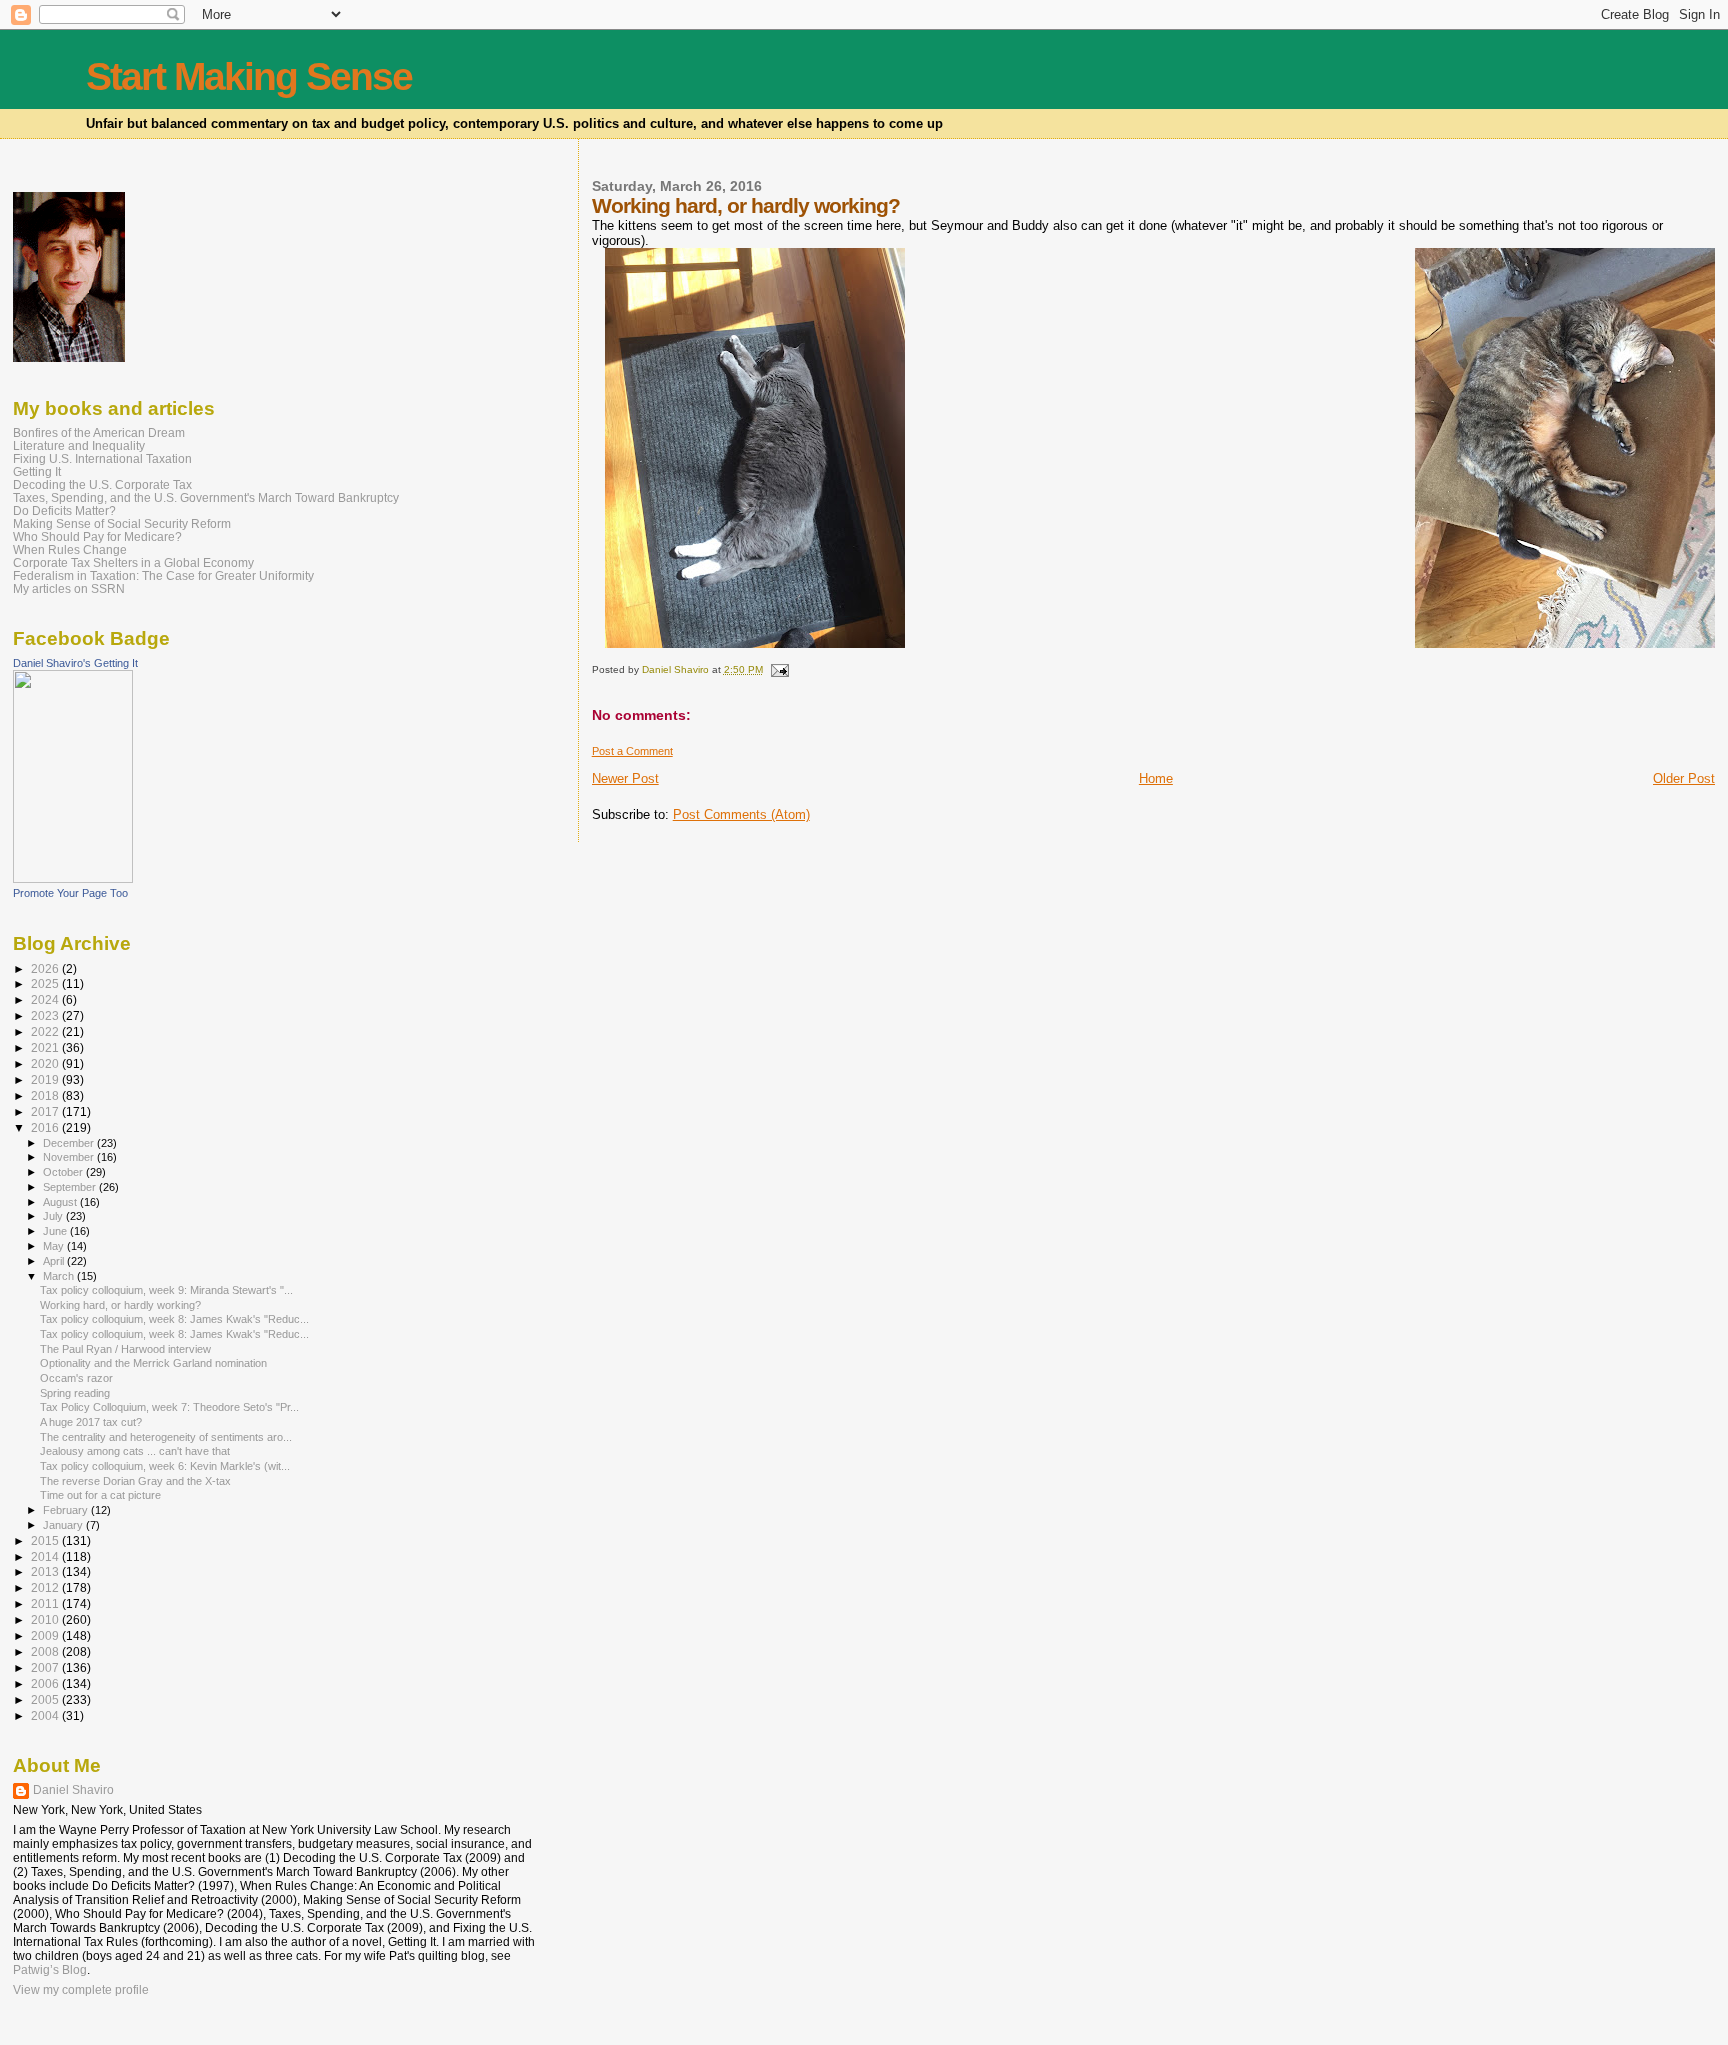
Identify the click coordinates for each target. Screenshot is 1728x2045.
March (60, 1276)
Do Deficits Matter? (64, 510)
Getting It (37, 471)
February (67, 1510)
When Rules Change (70, 549)
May (55, 1246)
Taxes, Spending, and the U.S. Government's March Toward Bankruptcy (206, 497)
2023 (46, 1015)
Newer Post (625, 778)
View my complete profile (81, 1990)
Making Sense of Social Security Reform (122, 523)
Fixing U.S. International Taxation (102, 458)
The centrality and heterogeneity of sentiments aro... (166, 1437)
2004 (46, 1715)
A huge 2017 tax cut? (91, 1422)
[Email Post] (779, 669)
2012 (46, 1587)
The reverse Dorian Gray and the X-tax (135, 1481)
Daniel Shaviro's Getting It (75, 663)
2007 (46, 1667)
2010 (46, 1619)
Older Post (1684, 778)
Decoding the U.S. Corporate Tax (102, 484)
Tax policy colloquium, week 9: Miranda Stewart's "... (166, 1290)
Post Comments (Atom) (741, 814)
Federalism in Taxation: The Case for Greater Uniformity (163, 575)
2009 (46, 1635)
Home (1156, 778)
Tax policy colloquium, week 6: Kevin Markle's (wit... (165, 1466)
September (71, 1187)
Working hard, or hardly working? (120, 1305)
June (56, 1231)
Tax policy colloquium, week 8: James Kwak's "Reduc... (174, 1319)
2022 (46, 1031)
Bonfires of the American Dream (99, 432)
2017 (46, 1111)
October (64, 1172)
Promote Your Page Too (70, 893)
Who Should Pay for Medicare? (97, 536)
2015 (46, 1540)
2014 (46, 1556)
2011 (46, 1603)
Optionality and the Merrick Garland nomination (153, 1363)
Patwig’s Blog (50, 1970)
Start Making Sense (249, 76)
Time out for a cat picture (100, 1495)
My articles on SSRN (69, 588)
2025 (46, 983)
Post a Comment (632, 751)
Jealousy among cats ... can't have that (135, 1451)
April (55, 1261)
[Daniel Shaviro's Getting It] (73, 879)
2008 (46, 1651)
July (54, 1216)
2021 (46, 1047)
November (70, 1157)
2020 (46, 1063)
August (61, 1202)
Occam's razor (76, 1378)
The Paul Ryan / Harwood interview (125, 1349)
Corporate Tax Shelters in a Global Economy (133, 562)
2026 (46, 968)
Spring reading (75, 1393)
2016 (46, 1127)
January (64, 1525)
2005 (46, 1699)
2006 (46, 1683)
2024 (46, 999)
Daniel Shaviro (73, 1790)
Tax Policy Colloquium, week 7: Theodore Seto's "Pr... (169, 1407)
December (70, 1143)
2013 (46, 1571)
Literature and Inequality (79, 445)
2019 (46, 1079)
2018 (46, 1095)
